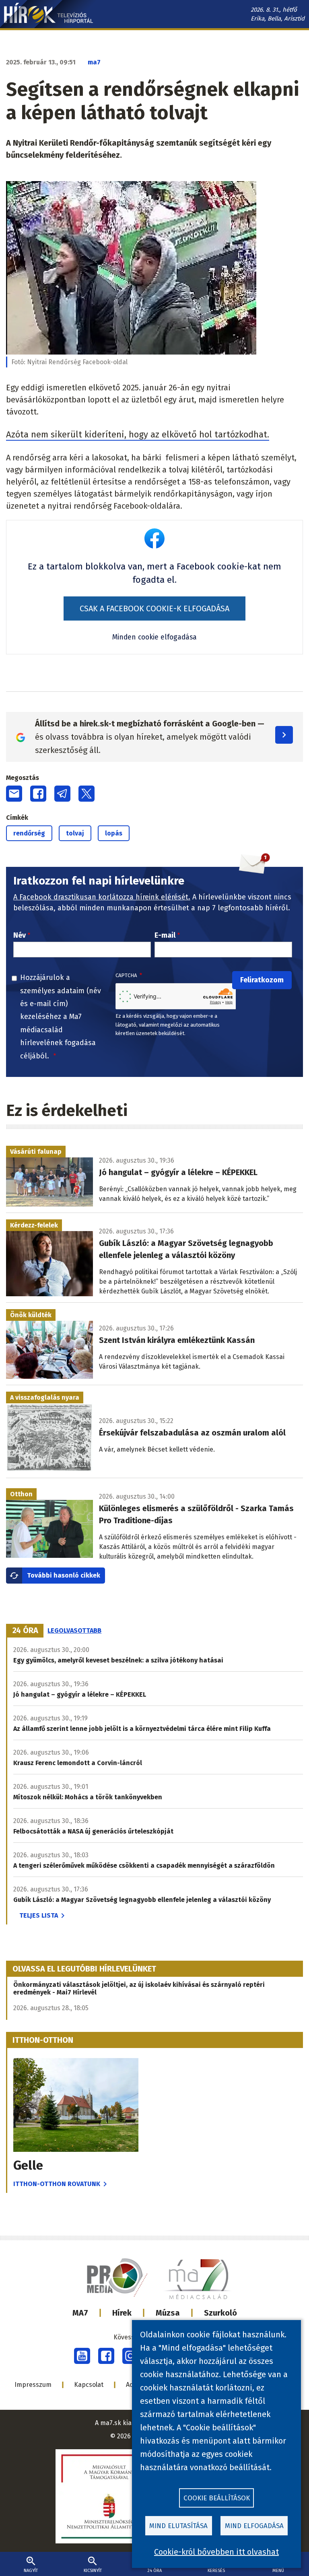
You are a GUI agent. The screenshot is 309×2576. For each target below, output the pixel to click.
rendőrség (29, 833)
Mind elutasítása (178, 2526)
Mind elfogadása (254, 2526)
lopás (114, 833)
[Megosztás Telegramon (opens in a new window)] (62, 794)
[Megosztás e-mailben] (14, 794)
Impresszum (33, 2385)
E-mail (165, 935)
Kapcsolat (89, 2385)
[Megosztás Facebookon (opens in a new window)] (38, 794)
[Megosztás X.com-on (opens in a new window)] (87, 794)
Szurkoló (220, 2313)
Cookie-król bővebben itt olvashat (216, 2552)
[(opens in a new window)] (82, 2356)
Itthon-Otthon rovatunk (57, 2184)
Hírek (122, 2313)
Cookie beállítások (217, 2498)
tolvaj (75, 833)
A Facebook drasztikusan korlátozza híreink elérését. (102, 897)
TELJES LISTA (39, 1915)
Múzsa (168, 2313)
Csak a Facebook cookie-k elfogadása (154, 608)
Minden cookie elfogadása (154, 637)
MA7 (80, 2313)
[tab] (25, 1631)
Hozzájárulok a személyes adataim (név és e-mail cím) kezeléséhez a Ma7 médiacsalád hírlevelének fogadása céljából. (61, 1017)
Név (20, 935)
